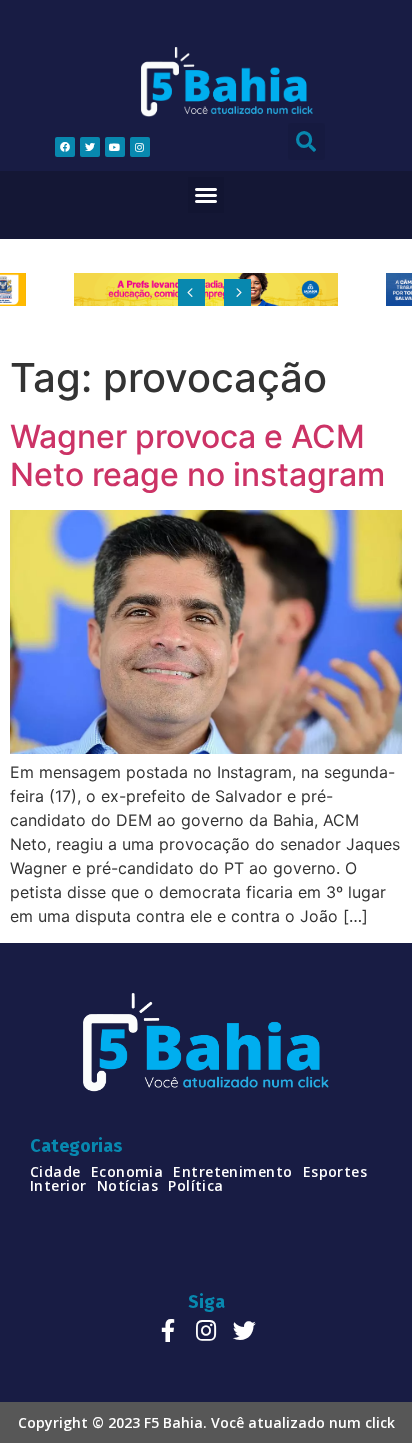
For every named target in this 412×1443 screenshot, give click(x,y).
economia (127, 1172)
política (196, 1186)
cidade (55, 1172)
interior (58, 1186)
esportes (335, 1172)
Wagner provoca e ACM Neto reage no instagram (197, 455)
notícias (128, 1186)
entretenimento (232, 1172)
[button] (206, 195)
